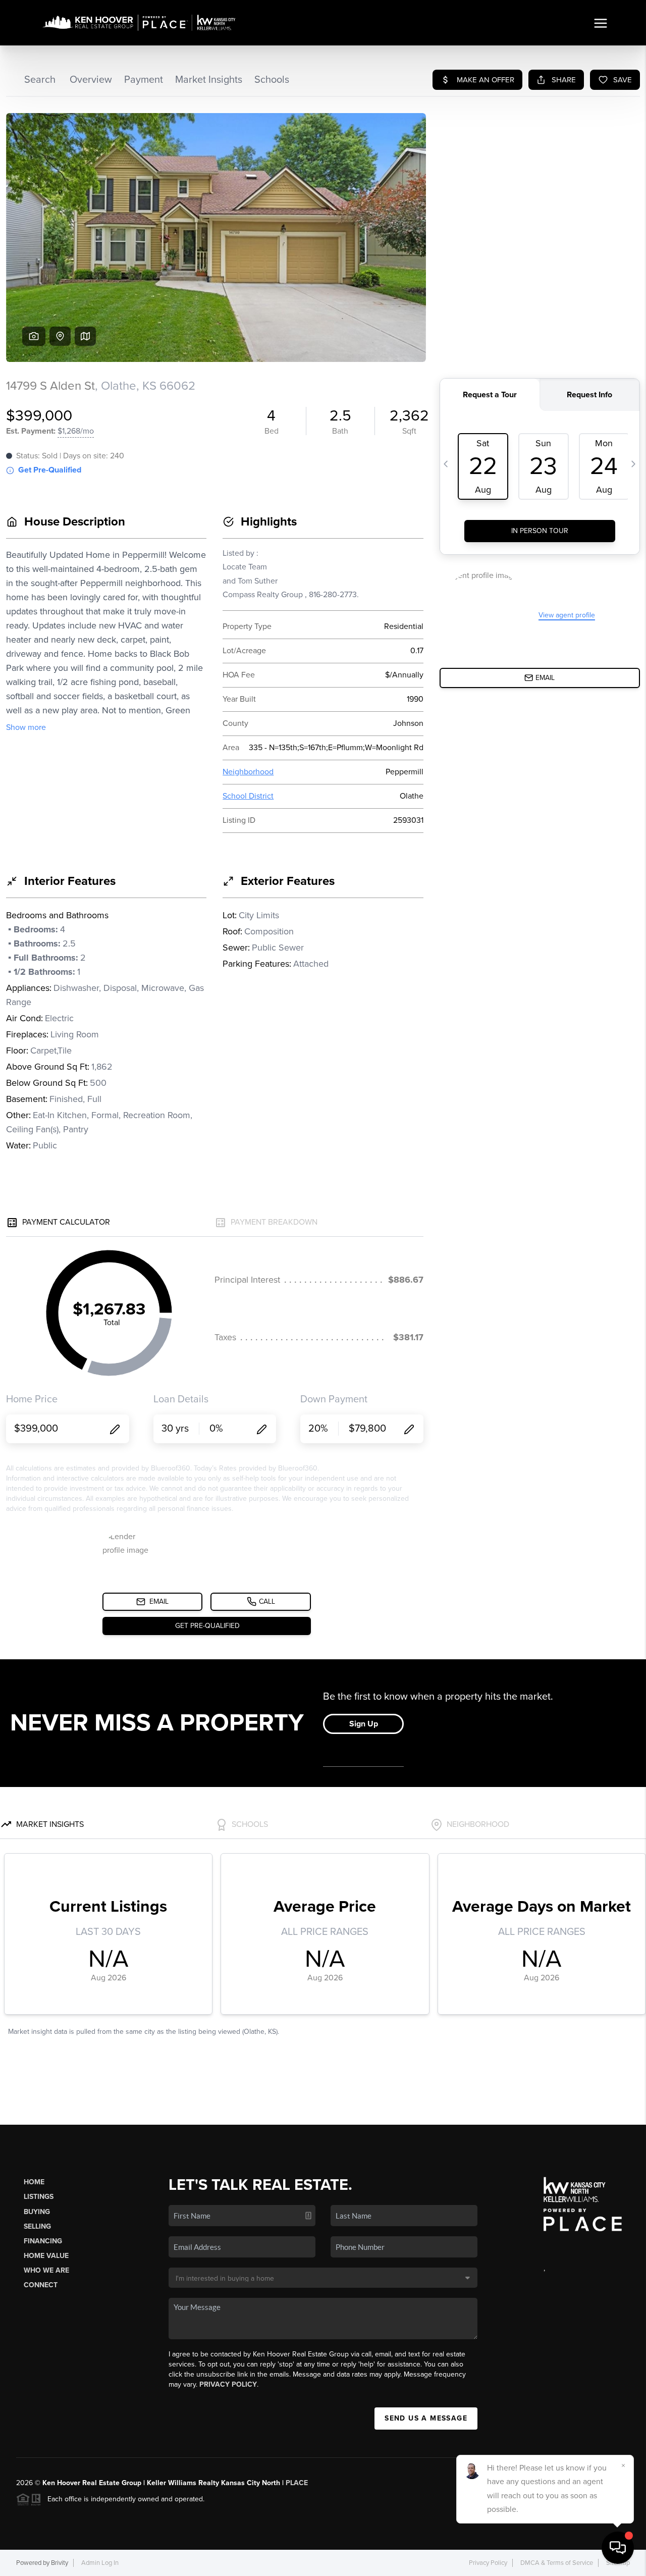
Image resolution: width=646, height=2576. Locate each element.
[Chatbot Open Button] (618, 2548)
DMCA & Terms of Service (557, 2563)
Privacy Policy (228, 2384)
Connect (41, 2285)
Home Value (46, 2256)
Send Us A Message (426, 2418)
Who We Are (46, 2270)
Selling (37, 2226)
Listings (39, 2197)
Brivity (60, 2563)
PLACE (297, 2483)
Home (34, 2182)
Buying (37, 2212)
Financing (43, 2241)
